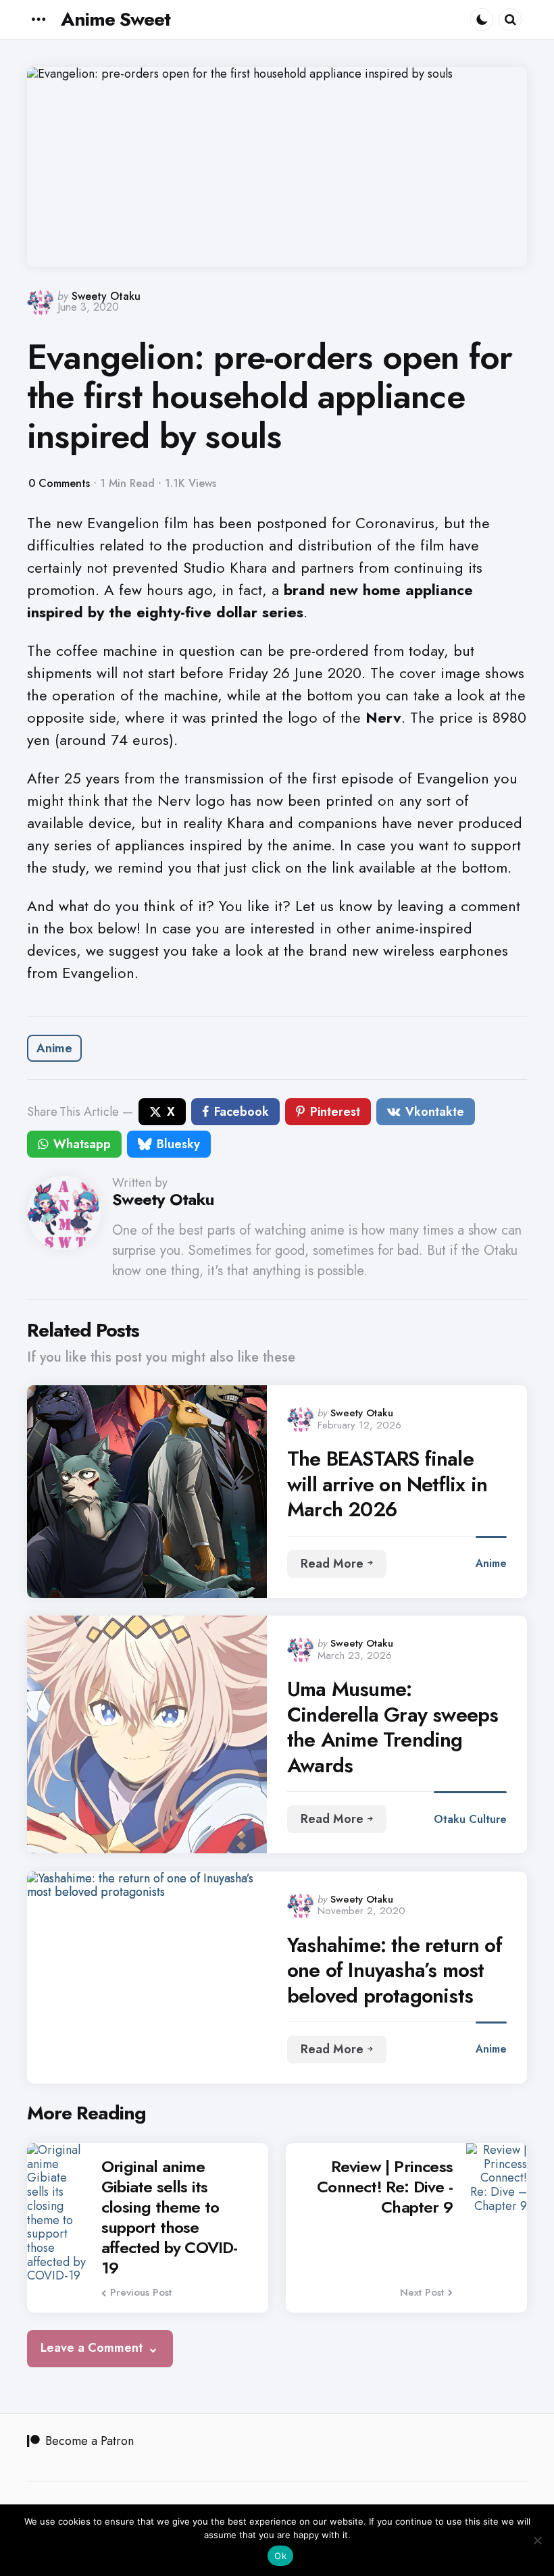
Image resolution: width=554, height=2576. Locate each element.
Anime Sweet (116, 19)
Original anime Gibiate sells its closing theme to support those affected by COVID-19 (170, 2217)
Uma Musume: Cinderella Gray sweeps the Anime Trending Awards (393, 1727)
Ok (280, 2556)
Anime (54, 1048)
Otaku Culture (470, 1819)
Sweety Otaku (106, 296)
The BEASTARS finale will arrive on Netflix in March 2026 (387, 1484)
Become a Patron (90, 2441)
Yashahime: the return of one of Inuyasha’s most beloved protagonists (395, 1970)
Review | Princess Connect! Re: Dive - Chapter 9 (385, 2187)
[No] (537, 2540)
